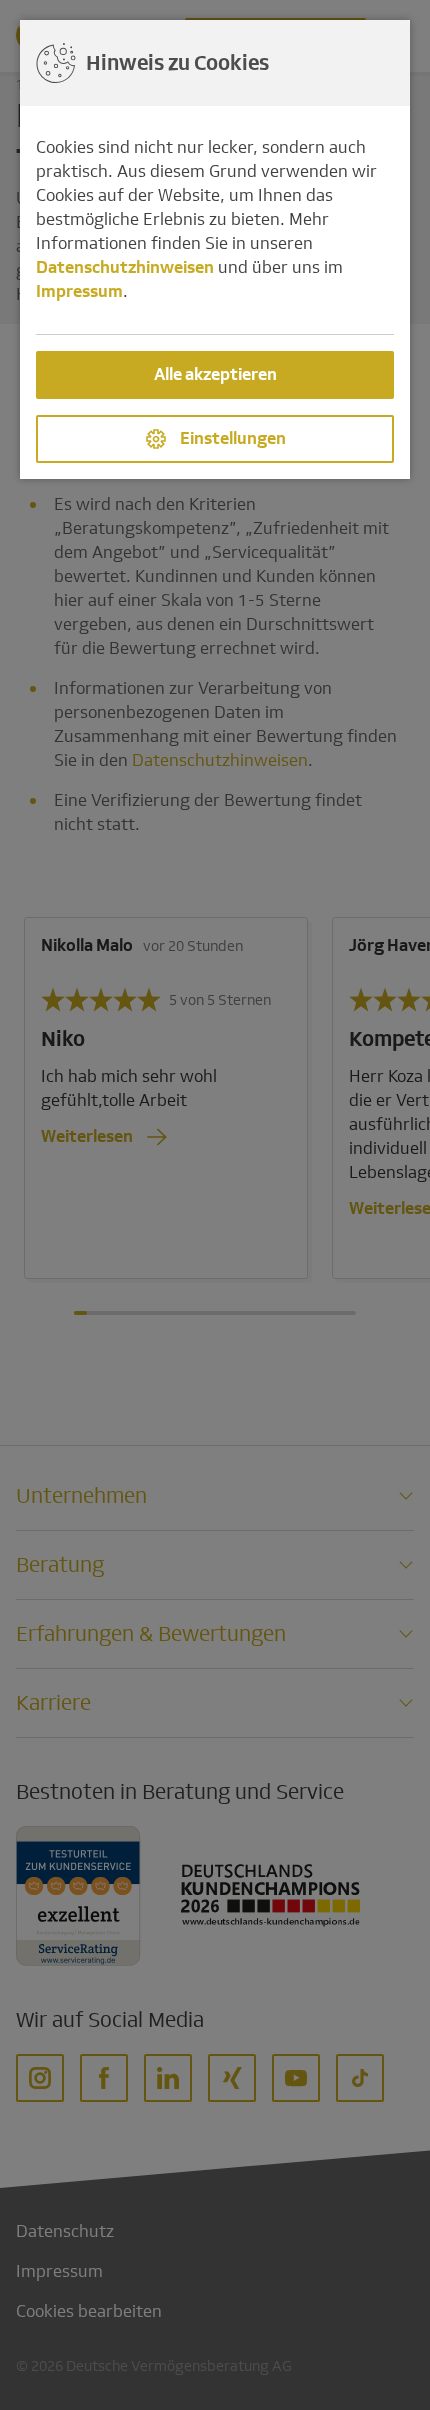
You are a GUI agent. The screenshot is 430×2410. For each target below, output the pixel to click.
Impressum (79, 291)
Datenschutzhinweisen (125, 267)
